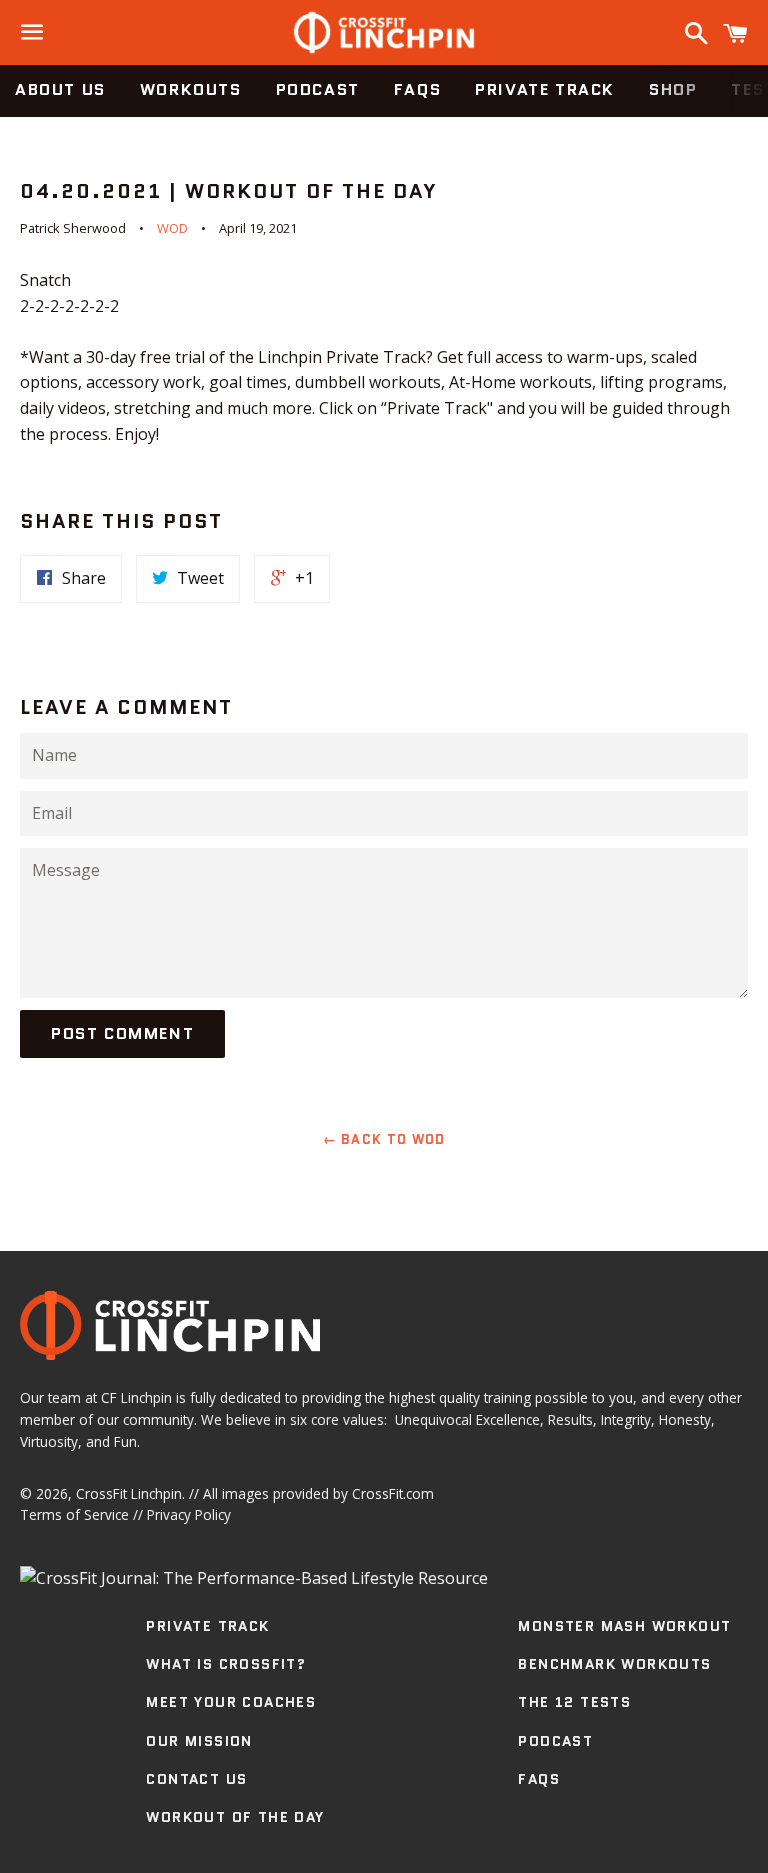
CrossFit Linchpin (129, 1493)
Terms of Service (74, 1514)
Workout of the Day (235, 1817)
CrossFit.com (393, 1493)
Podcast (318, 89)
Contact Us (196, 1779)
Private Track (545, 89)
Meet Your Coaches (231, 1702)
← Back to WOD (384, 1139)
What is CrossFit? (226, 1664)
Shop (673, 89)
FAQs (417, 89)
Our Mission (199, 1741)
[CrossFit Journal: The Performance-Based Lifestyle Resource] (254, 1578)
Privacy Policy (189, 1514)
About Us (60, 89)
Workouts (191, 89)
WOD (172, 228)
